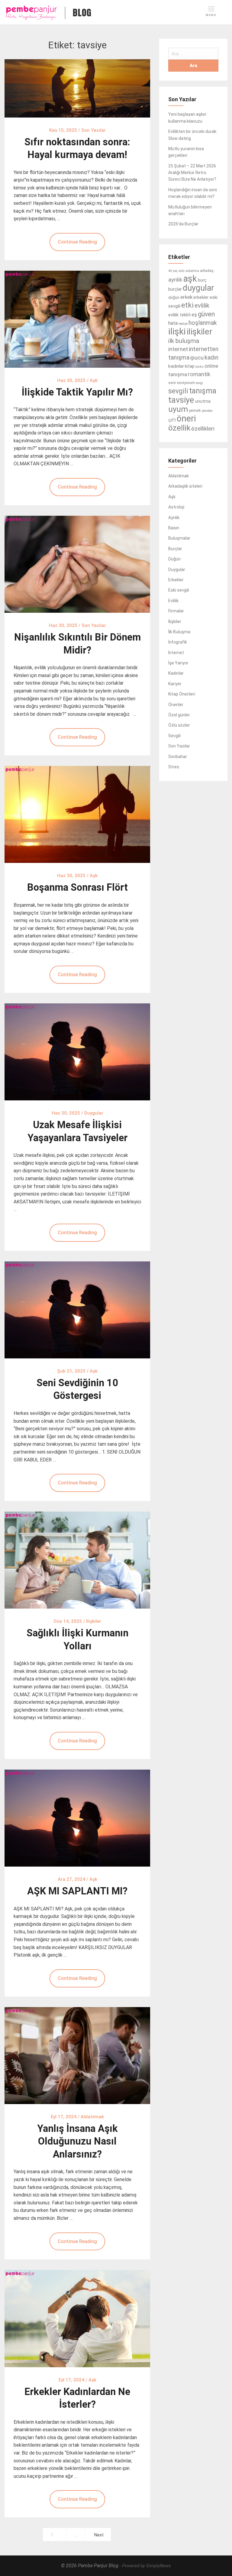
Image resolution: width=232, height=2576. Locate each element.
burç (202, 280)
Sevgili (174, 736)
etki (187, 305)
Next (99, 2535)
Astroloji (176, 507)
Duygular (177, 570)
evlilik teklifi (179, 315)
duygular (198, 288)
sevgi (199, 383)
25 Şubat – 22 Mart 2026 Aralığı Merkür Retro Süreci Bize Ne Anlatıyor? (192, 173)
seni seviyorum (182, 383)
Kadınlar (176, 673)
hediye (183, 324)
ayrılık (175, 280)
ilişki (177, 331)
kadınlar (176, 366)
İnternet (176, 653)
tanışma (203, 391)
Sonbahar (178, 757)
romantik (199, 374)
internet (178, 349)
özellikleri (203, 429)
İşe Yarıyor (178, 663)
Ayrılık (174, 518)
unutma (203, 401)
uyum (178, 409)
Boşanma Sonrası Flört (77, 887)
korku (200, 367)
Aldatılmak (179, 476)
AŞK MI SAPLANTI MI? (77, 1891)
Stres (174, 767)
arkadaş (207, 271)
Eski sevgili (179, 590)
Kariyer (175, 684)
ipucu (197, 358)
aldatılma (192, 271)
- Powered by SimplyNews (145, 2566)
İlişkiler (175, 621)
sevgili (178, 391)
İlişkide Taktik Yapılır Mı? (77, 392)
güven (206, 314)
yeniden (207, 411)
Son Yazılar (179, 746)
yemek (195, 410)
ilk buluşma (184, 341)
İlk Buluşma (179, 632)
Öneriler (176, 705)
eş (194, 315)
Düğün (174, 559)
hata (173, 323)
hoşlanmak (203, 323)
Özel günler (179, 715)
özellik (179, 428)
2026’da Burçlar (183, 224)
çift (172, 420)
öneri (186, 418)
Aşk (172, 497)
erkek (186, 297)
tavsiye (181, 400)
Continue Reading (77, 242)
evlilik (202, 305)
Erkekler (176, 580)
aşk (190, 279)
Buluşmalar (179, 538)
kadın (211, 357)
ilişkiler (200, 332)
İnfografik (178, 642)
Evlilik (173, 601)
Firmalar (176, 611)
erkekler (201, 297)
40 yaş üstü (176, 271)
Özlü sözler (179, 725)
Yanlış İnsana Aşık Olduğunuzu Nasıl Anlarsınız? (77, 2141)
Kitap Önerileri (182, 694)
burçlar (175, 289)
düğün (174, 297)
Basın (174, 528)
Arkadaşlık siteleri (185, 486)
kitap (190, 366)
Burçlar (175, 549)
